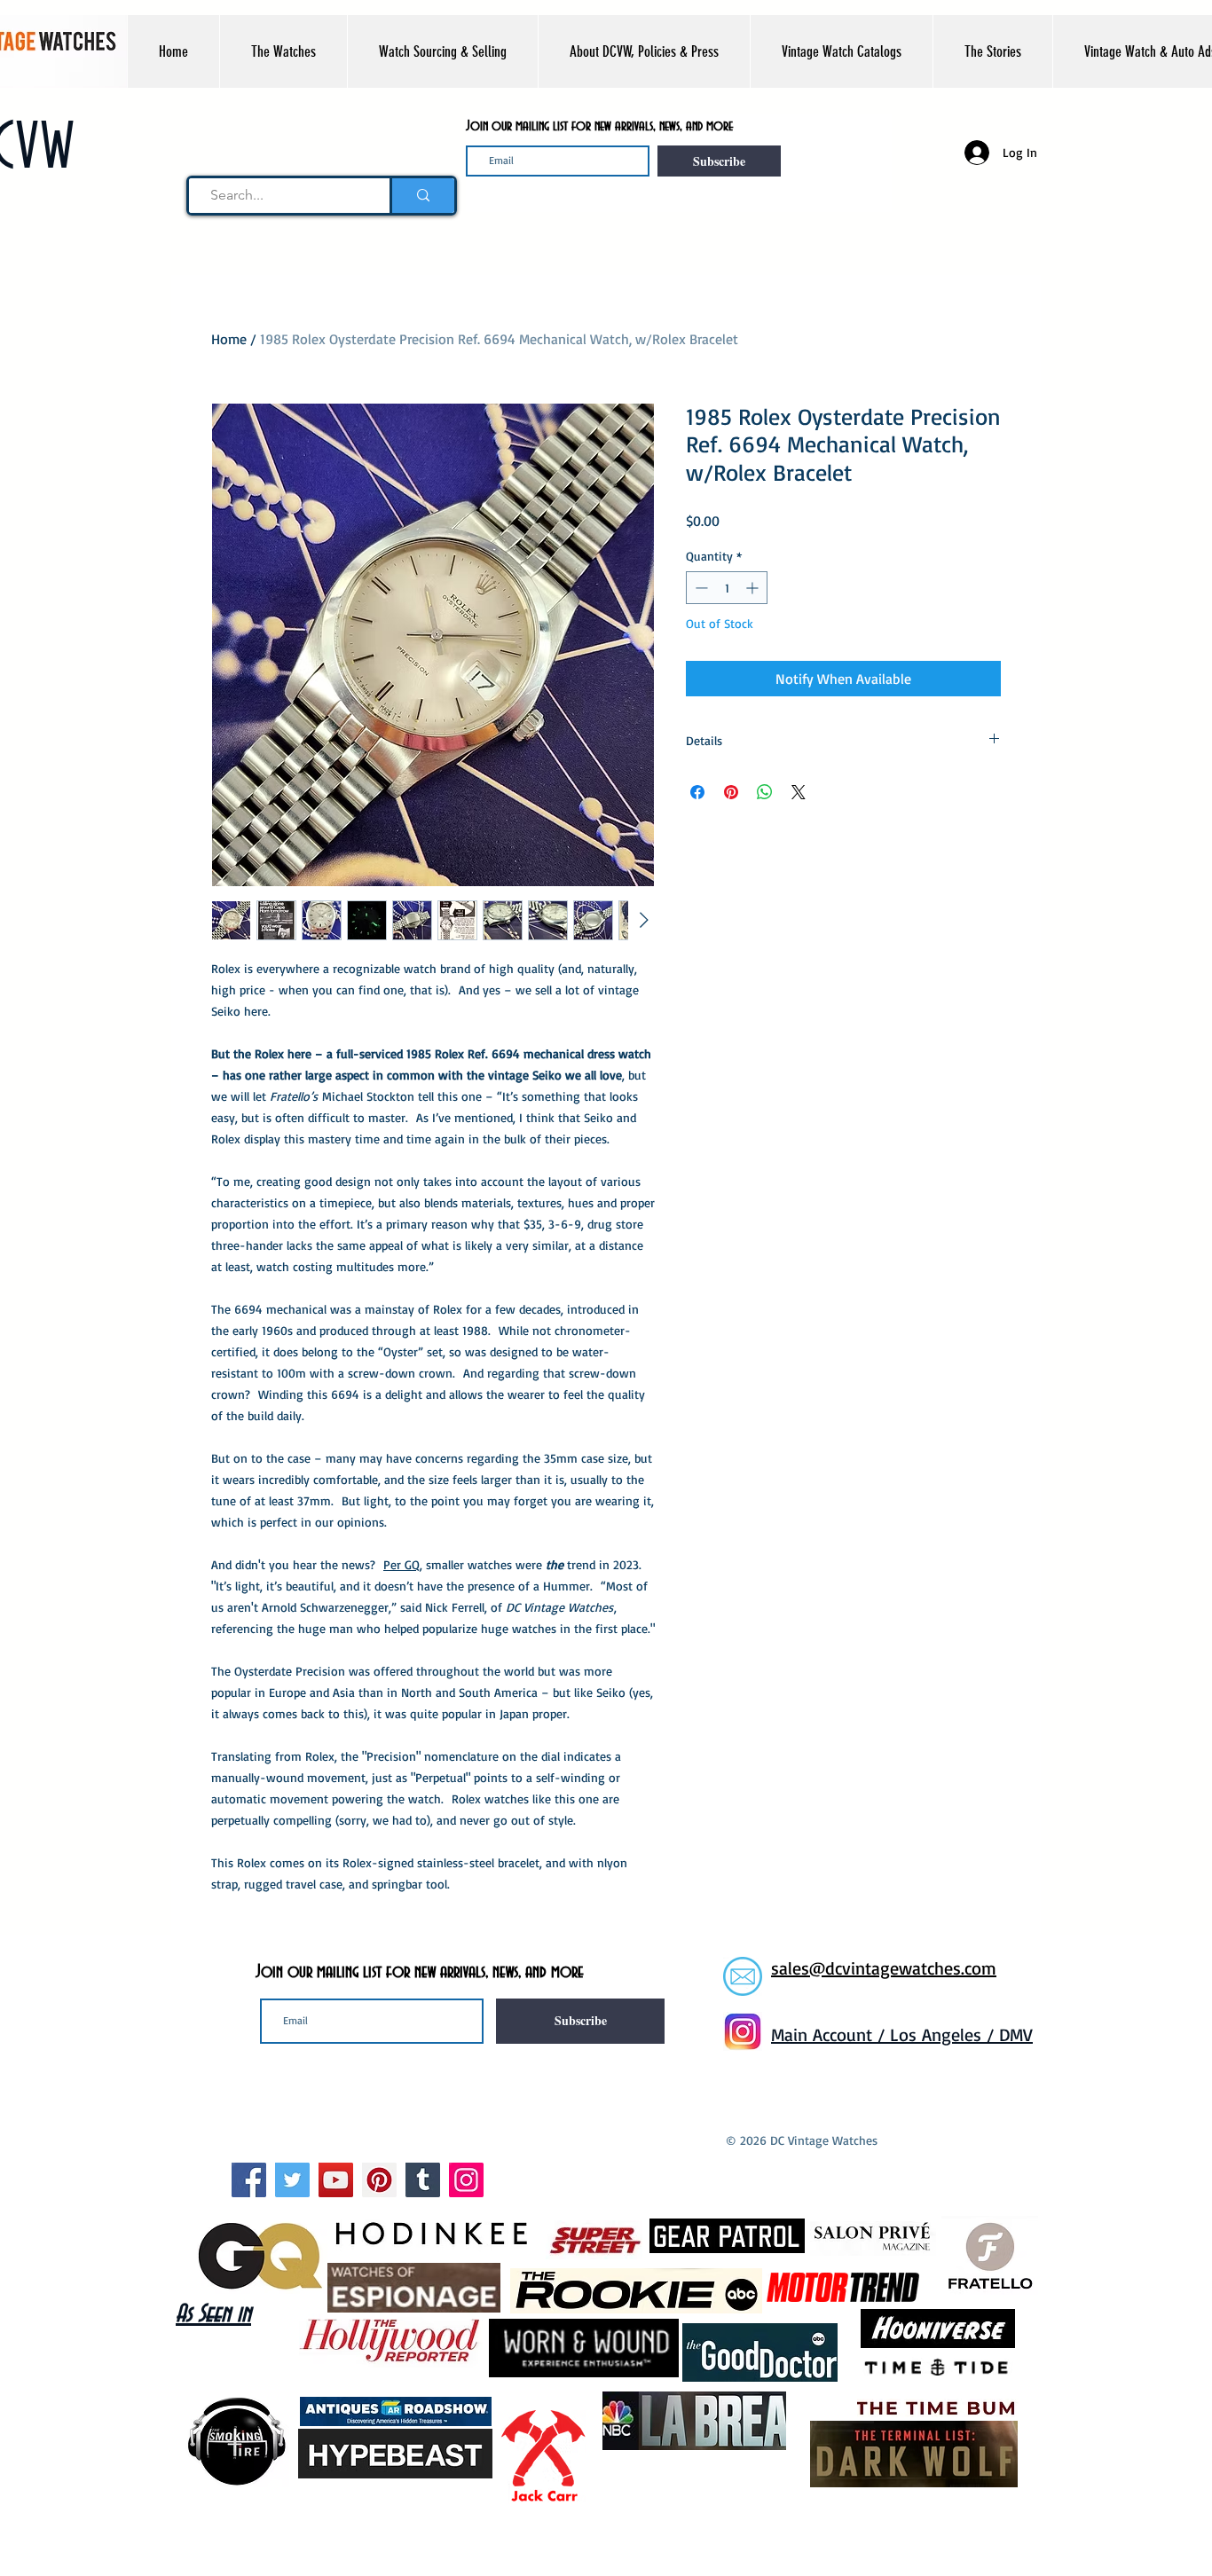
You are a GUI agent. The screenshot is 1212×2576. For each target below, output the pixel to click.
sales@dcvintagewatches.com (884, 1968)
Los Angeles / (944, 2034)
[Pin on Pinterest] (731, 792)
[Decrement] (700, 588)
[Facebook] (249, 2180)
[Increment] (754, 588)
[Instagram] (466, 2180)
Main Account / (830, 2034)
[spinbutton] (727, 588)
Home (229, 339)
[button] (283, 51)
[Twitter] (292, 2180)
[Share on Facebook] (697, 792)
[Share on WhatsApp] (765, 792)
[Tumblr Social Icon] (423, 2180)
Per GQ (401, 1564)
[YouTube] (336, 2180)
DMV (1016, 2034)
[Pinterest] (379, 2180)
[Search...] (422, 196)
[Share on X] (799, 792)
